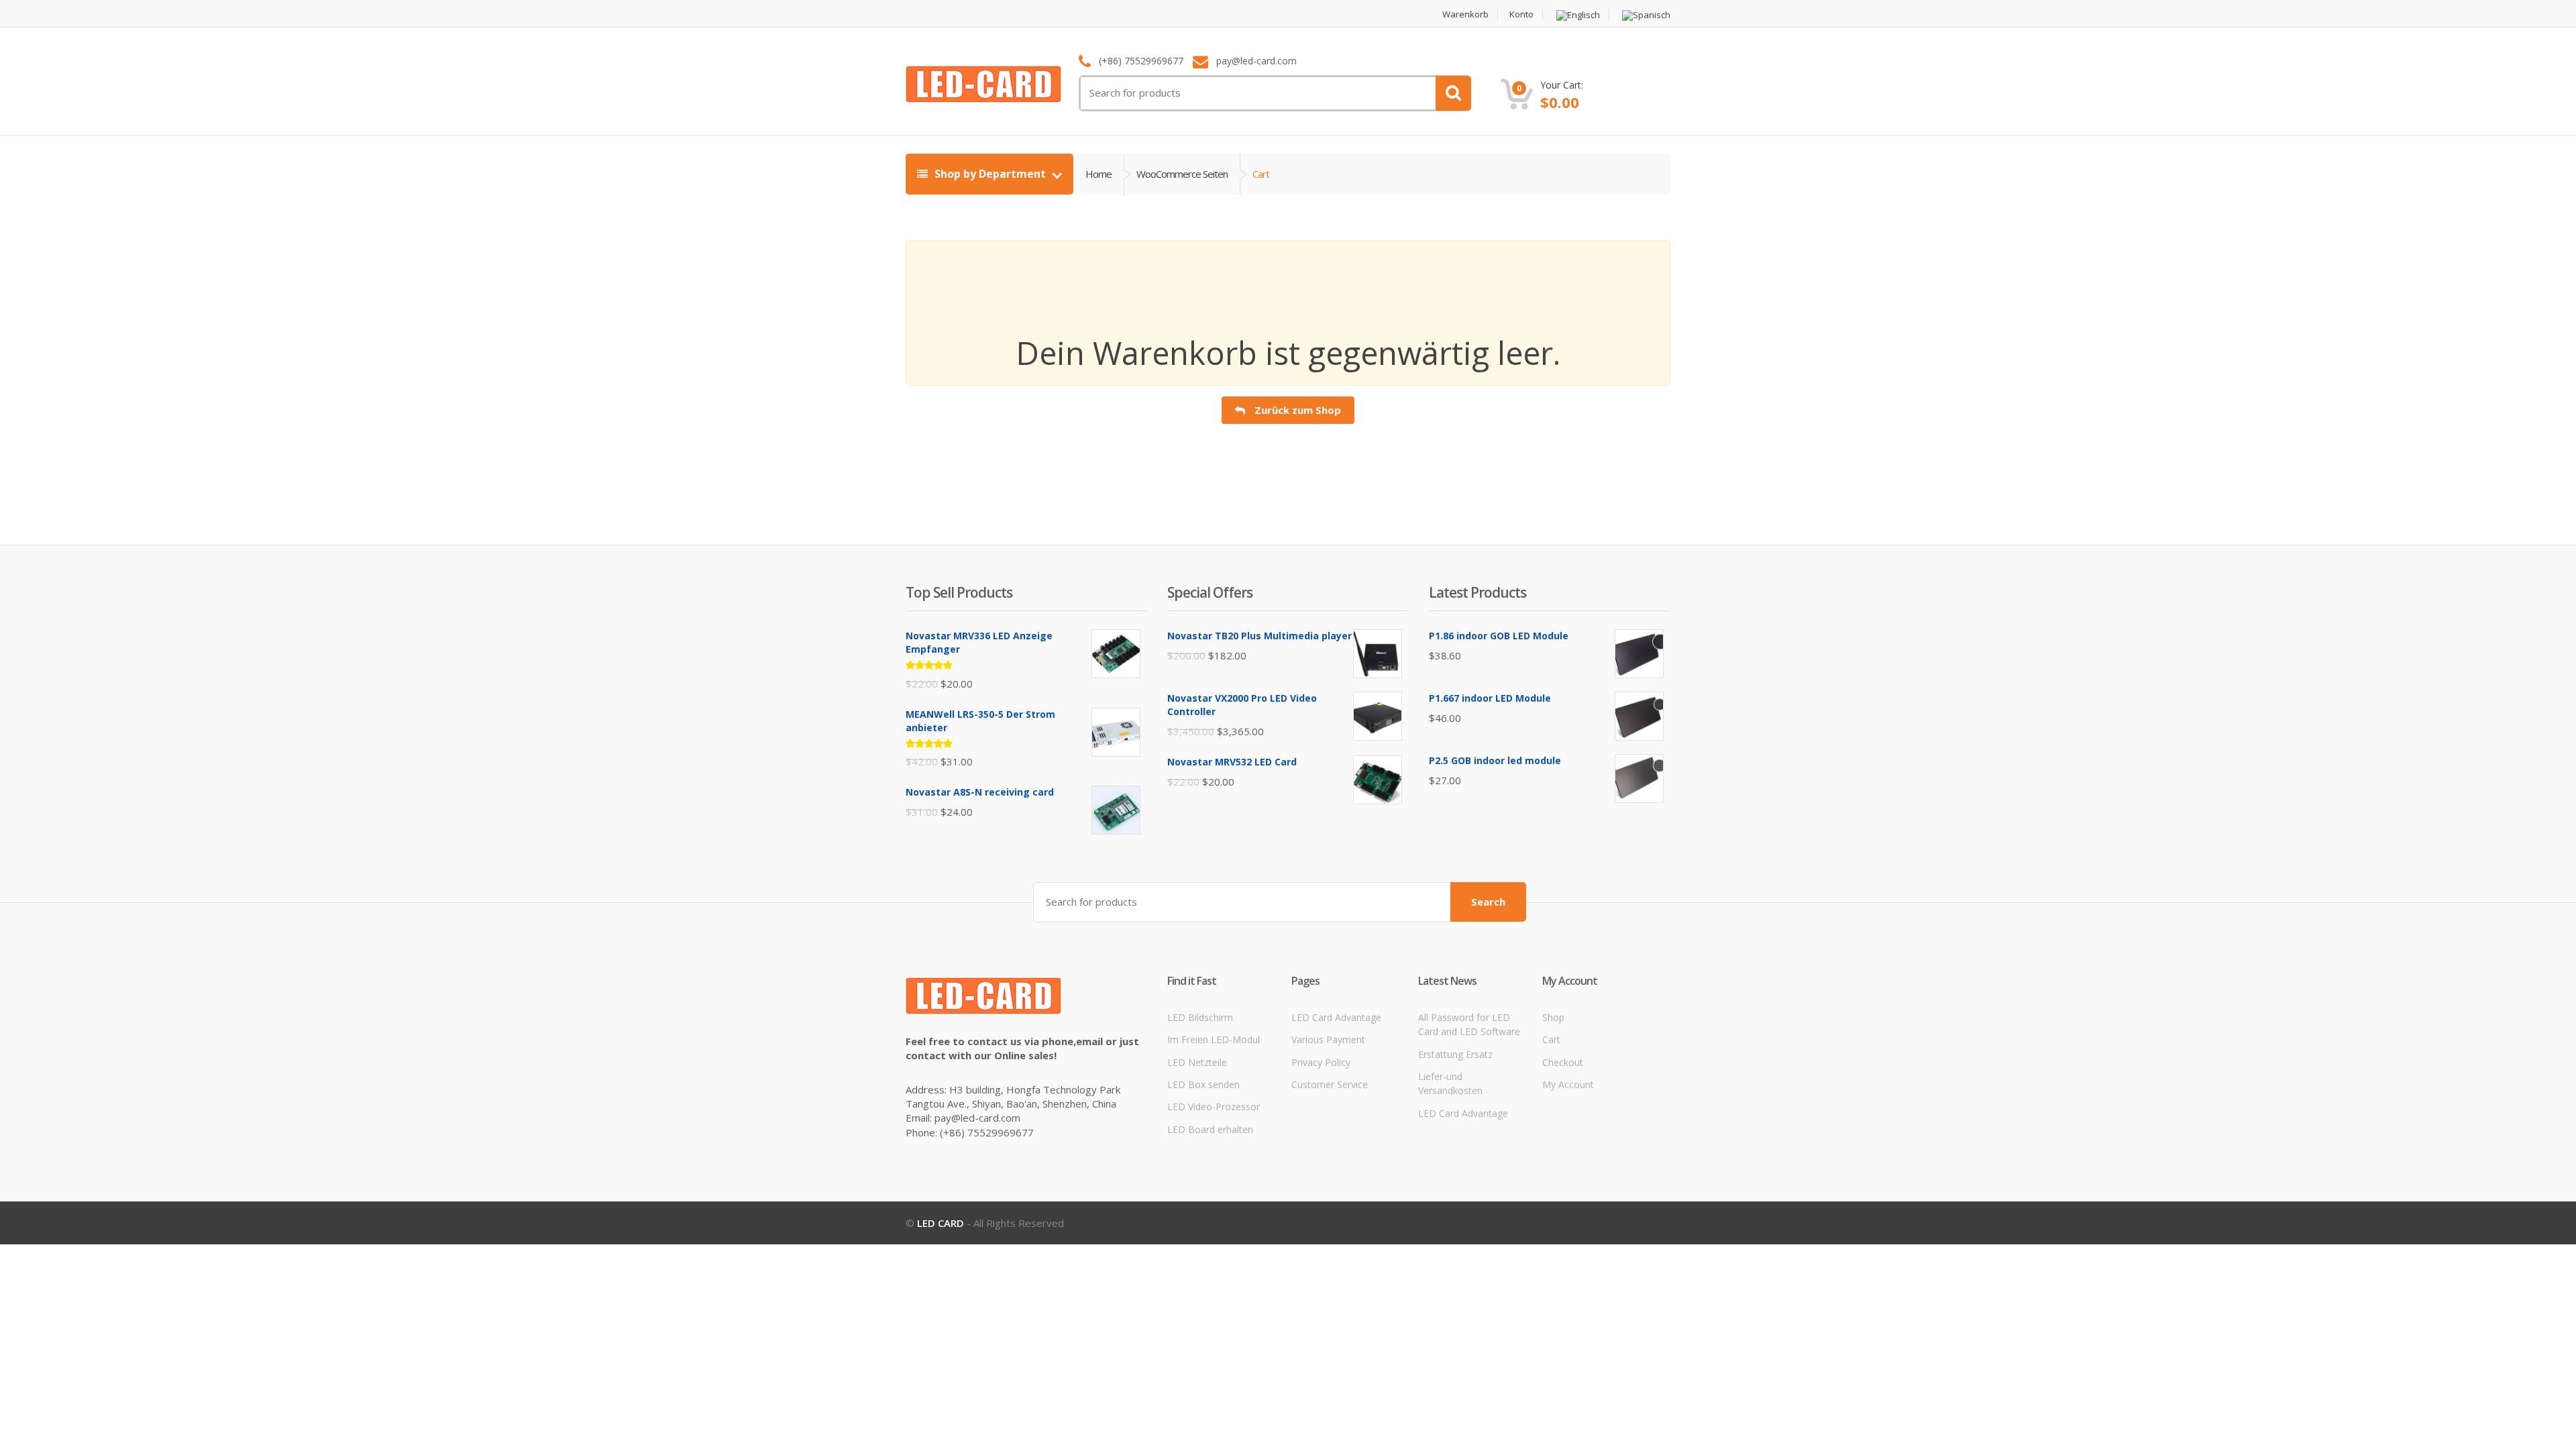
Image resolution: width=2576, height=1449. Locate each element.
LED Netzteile (1197, 1062)
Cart (1551, 1039)
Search (1488, 902)
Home (1098, 174)
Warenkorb (1465, 14)
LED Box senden (1203, 1084)
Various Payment (1328, 1039)
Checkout (1563, 1062)
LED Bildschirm (1200, 1017)
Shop (1553, 1017)
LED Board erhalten (1210, 1129)
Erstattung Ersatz (1455, 1054)
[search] (1453, 93)
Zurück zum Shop (1296, 410)
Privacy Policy (1321, 1062)
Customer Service (1330, 1084)
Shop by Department (990, 174)
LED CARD (941, 1223)
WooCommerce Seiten (1182, 174)
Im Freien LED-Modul (1214, 1039)
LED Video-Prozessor (1214, 1107)
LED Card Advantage (1336, 1017)
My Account (1568, 1084)
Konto (1521, 14)
